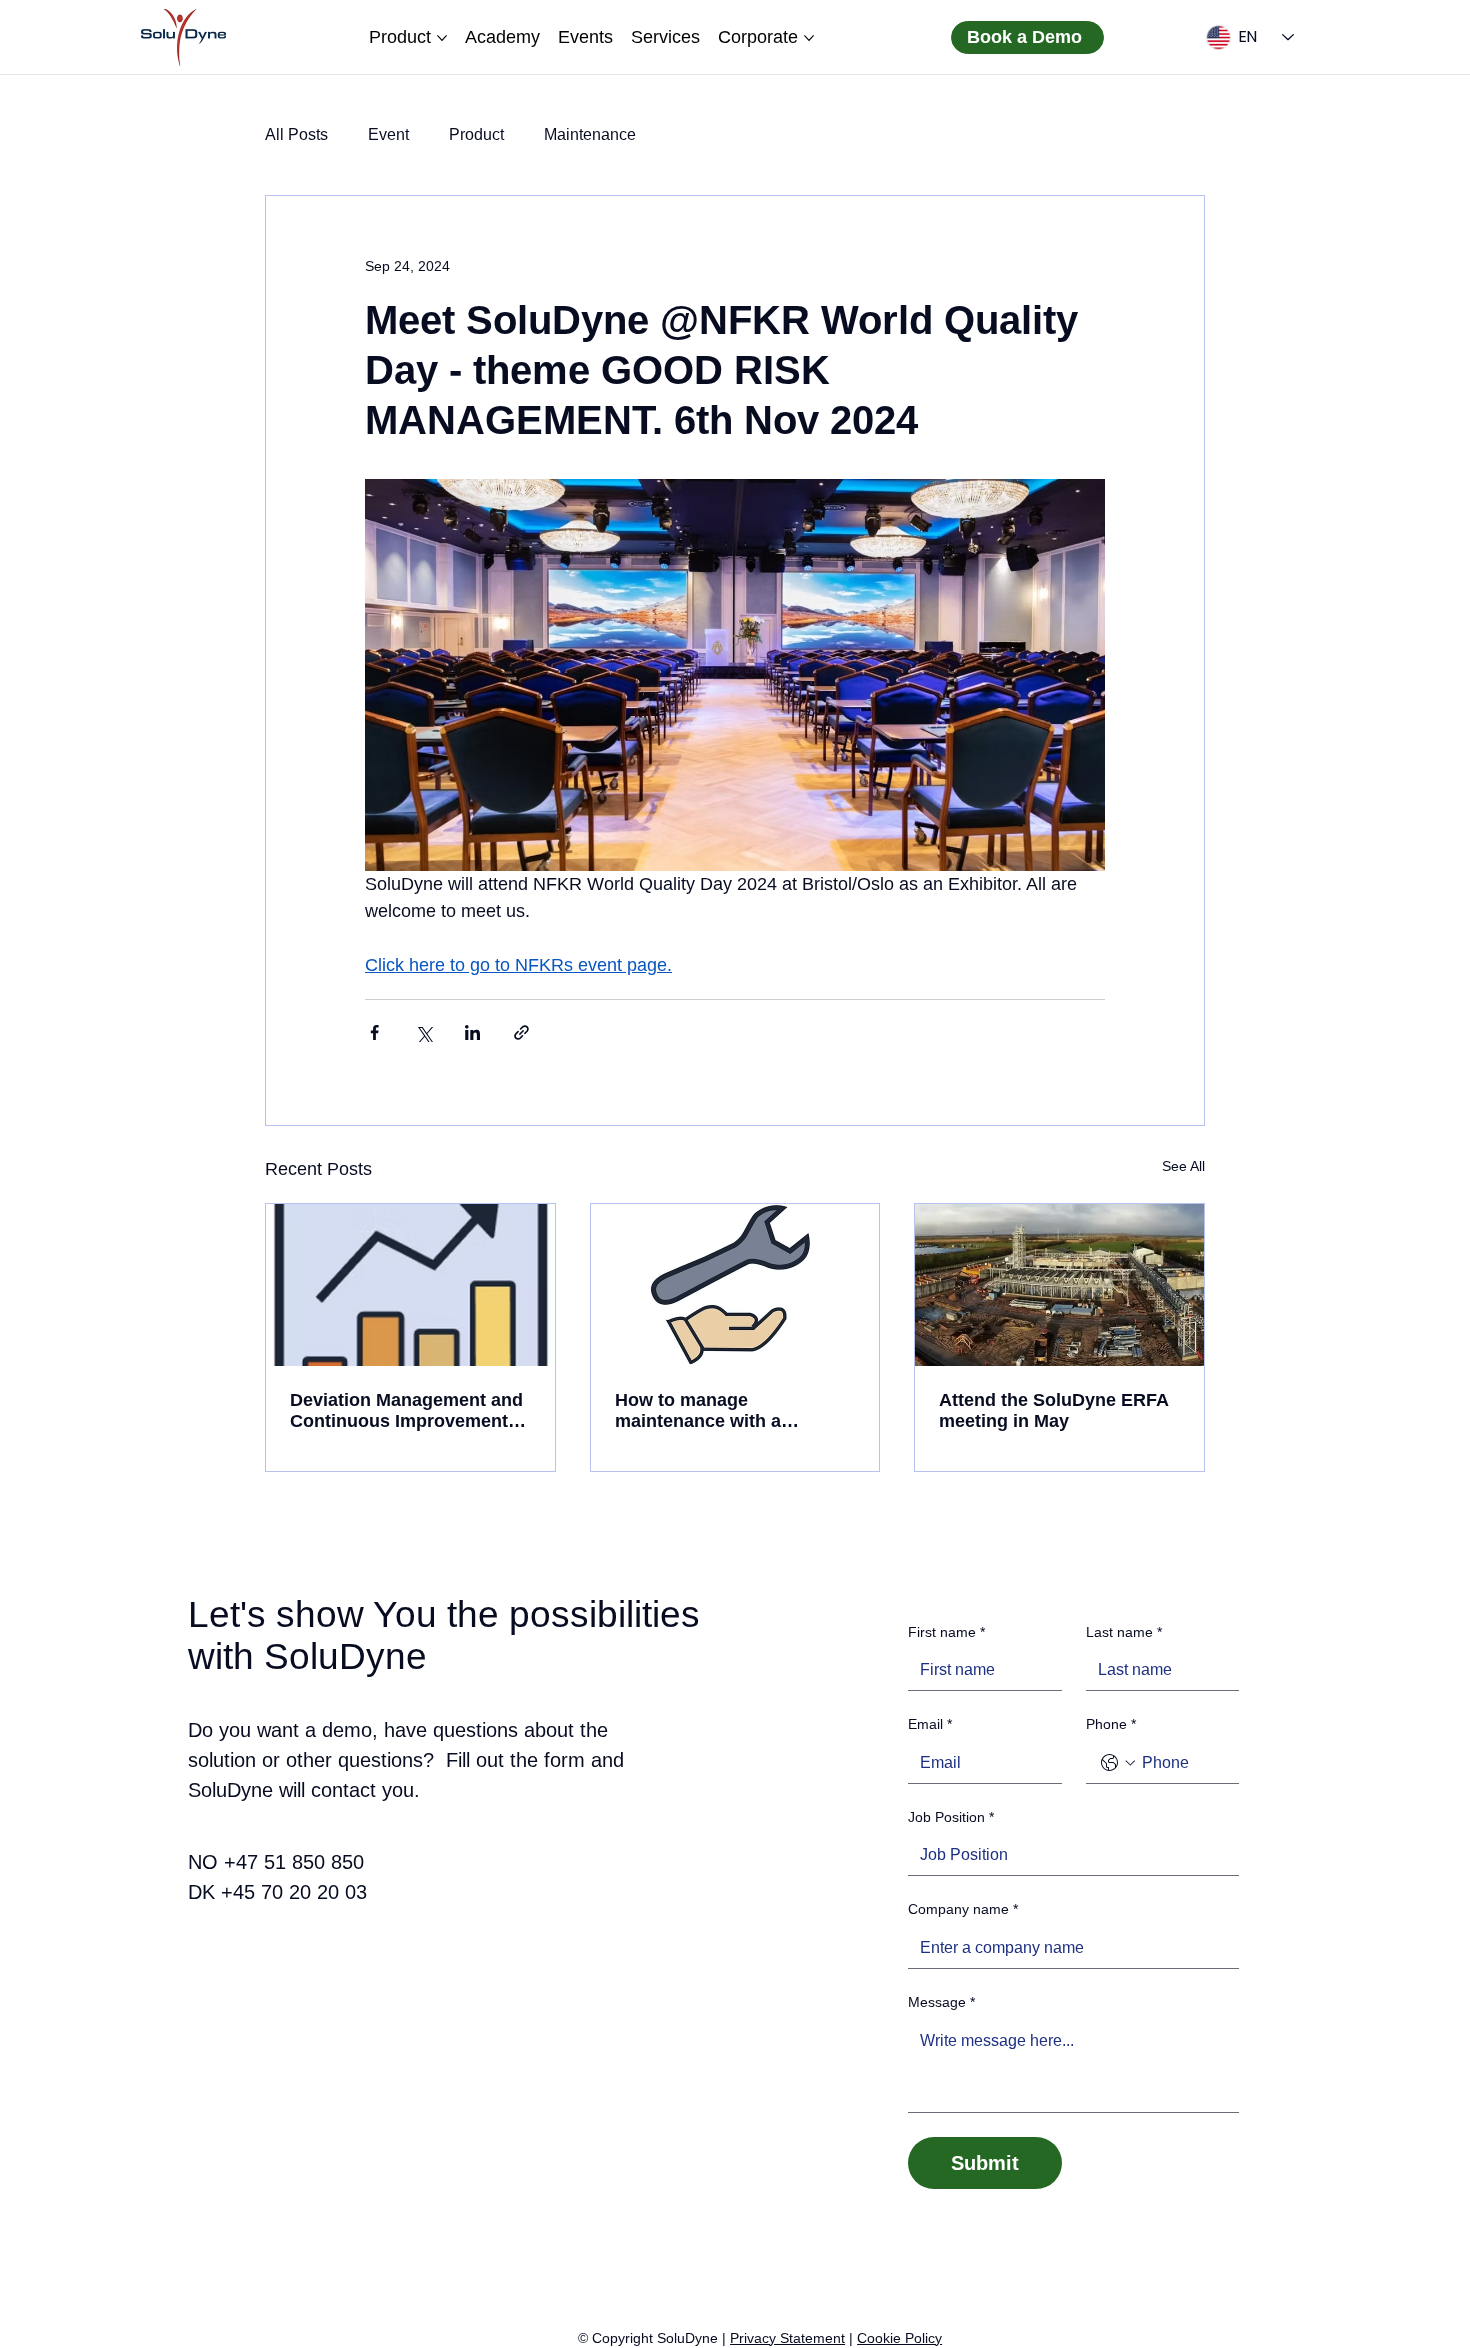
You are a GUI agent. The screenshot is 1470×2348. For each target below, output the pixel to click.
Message (941, 2002)
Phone (1111, 1724)
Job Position (951, 1817)
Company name (963, 1909)
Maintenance (590, 134)
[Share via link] (521, 1032)
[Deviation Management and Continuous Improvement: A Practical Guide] (410, 1285)
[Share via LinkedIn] (472, 1032)
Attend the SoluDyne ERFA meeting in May (1053, 1410)
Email (930, 1724)
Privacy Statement (787, 2338)
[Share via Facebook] (374, 1032)
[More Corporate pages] (809, 38)
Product (476, 134)
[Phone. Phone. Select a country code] (1118, 1763)
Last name (1124, 1632)
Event (388, 134)
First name (946, 1632)
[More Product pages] (442, 38)
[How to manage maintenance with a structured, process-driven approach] (735, 1285)
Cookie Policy (899, 2338)
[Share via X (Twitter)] (423, 1032)
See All (1183, 1166)
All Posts (296, 134)
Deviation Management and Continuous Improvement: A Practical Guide (410, 1411)
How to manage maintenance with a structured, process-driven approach (729, 1411)
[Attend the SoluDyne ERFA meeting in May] (1059, 1285)
